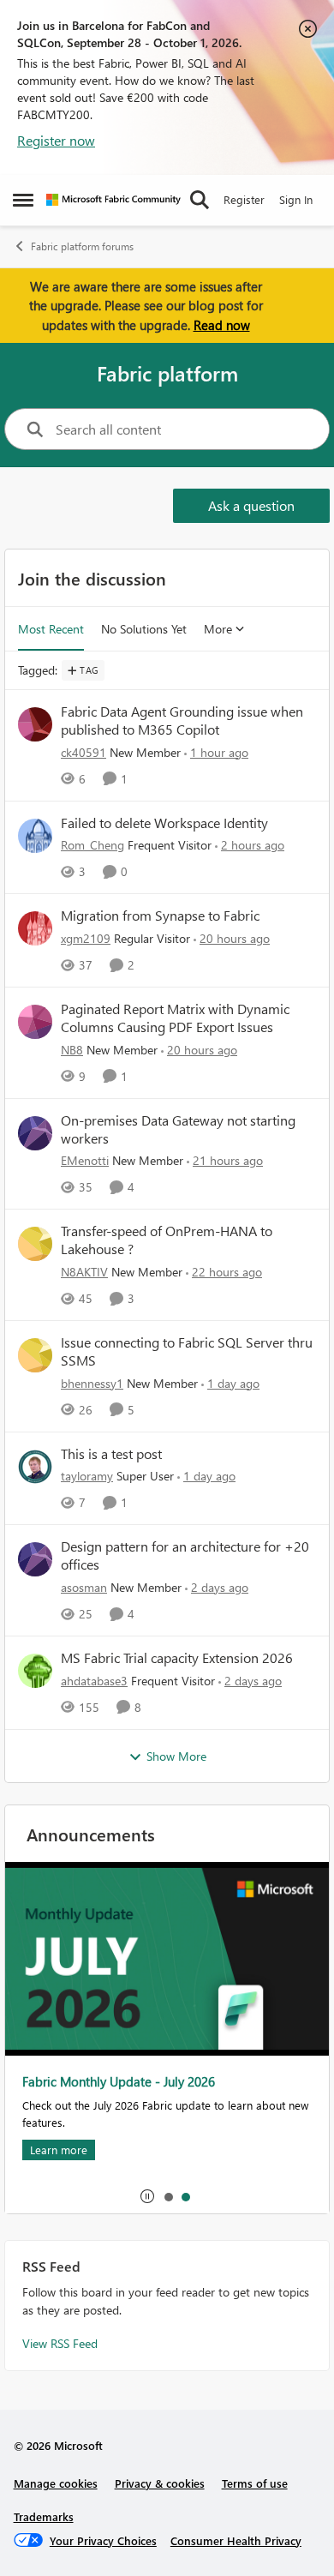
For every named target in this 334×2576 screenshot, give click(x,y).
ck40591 (83, 752)
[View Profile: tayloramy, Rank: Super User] (35, 1467)
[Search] (200, 200)
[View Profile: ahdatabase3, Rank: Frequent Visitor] (35, 1671)
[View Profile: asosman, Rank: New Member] (35, 1559)
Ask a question (251, 505)
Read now (222, 325)
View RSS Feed (60, 2343)
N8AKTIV (84, 1272)
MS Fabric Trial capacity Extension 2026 (177, 1658)
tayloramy (87, 1476)
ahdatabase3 (94, 1681)
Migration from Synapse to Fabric (160, 916)
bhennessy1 (92, 1383)
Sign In (296, 199)
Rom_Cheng (92, 845)
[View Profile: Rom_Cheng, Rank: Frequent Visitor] (35, 836)
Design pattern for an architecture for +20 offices (185, 1555)
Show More (176, 1756)
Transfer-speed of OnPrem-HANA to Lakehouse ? (167, 1240)
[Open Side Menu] (23, 200)
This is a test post (111, 1454)
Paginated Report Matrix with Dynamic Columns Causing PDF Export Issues (175, 1018)
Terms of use (255, 2483)
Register (244, 199)
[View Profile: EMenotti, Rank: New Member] (35, 1133)
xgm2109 (86, 938)
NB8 (72, 1050)
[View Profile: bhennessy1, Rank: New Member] (35, 1355)
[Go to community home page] (113, 200)
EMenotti (85, 1160)
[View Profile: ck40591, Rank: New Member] (35, 724)
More (218, 629)
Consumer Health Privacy (236, 2540)
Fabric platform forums (82, 246)
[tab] (168, 2196)
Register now (56, 140)
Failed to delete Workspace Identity (164, 823)
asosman (84, 1587)
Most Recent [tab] (51, 629)
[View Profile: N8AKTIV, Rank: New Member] (35, 1244)
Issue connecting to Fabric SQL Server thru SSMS (187, 1351)
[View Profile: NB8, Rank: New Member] (35, 1022)
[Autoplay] (147, 2196)
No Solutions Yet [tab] (144, 629)
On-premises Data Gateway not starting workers (178, 1129)
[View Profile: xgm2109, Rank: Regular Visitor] (35, 928)
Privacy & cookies (160, 2483)
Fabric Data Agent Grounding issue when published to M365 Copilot (182, 721)
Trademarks (44, 2516)
